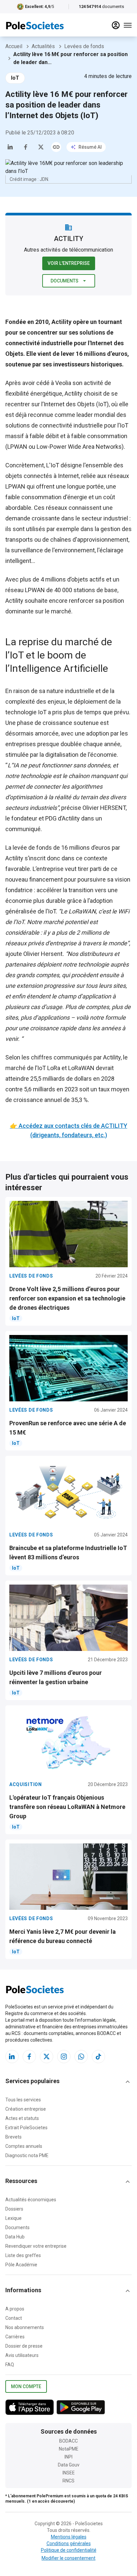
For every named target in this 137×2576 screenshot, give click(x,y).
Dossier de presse (24, 2346)
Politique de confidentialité (69, 2550)
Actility (73, 393)
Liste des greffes (23, 2255)
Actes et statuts (22, 2118)
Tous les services (23, 2100)
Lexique (13, 2218)
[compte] (116, 25)
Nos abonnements (25, 2327)
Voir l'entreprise (69, 263)
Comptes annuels (24, 2146)
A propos (15, 2309)
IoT (15, 78)
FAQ (10, 2365)
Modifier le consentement (68, 2558)
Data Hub (15, 2237)
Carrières (15, 2337)
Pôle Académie (21, 2265)
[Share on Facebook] (26, 147)
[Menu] (128, 25)
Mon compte (26, 2386)
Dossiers (14, 2209)
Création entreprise (26, 2109)
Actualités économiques (31, 2200)
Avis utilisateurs (22, 2355)
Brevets (13, 2137)
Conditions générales (69, 2543)
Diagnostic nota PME (27, 2155)
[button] (68, 2082)
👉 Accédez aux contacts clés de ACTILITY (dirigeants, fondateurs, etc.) (69, 1130)
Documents (65, 281)
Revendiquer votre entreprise (36, 2246)
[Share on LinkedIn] (10, 147)
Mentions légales (69, 2537)
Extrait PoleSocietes (26, 2128)
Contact (14, 2318)
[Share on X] (41, 147)
